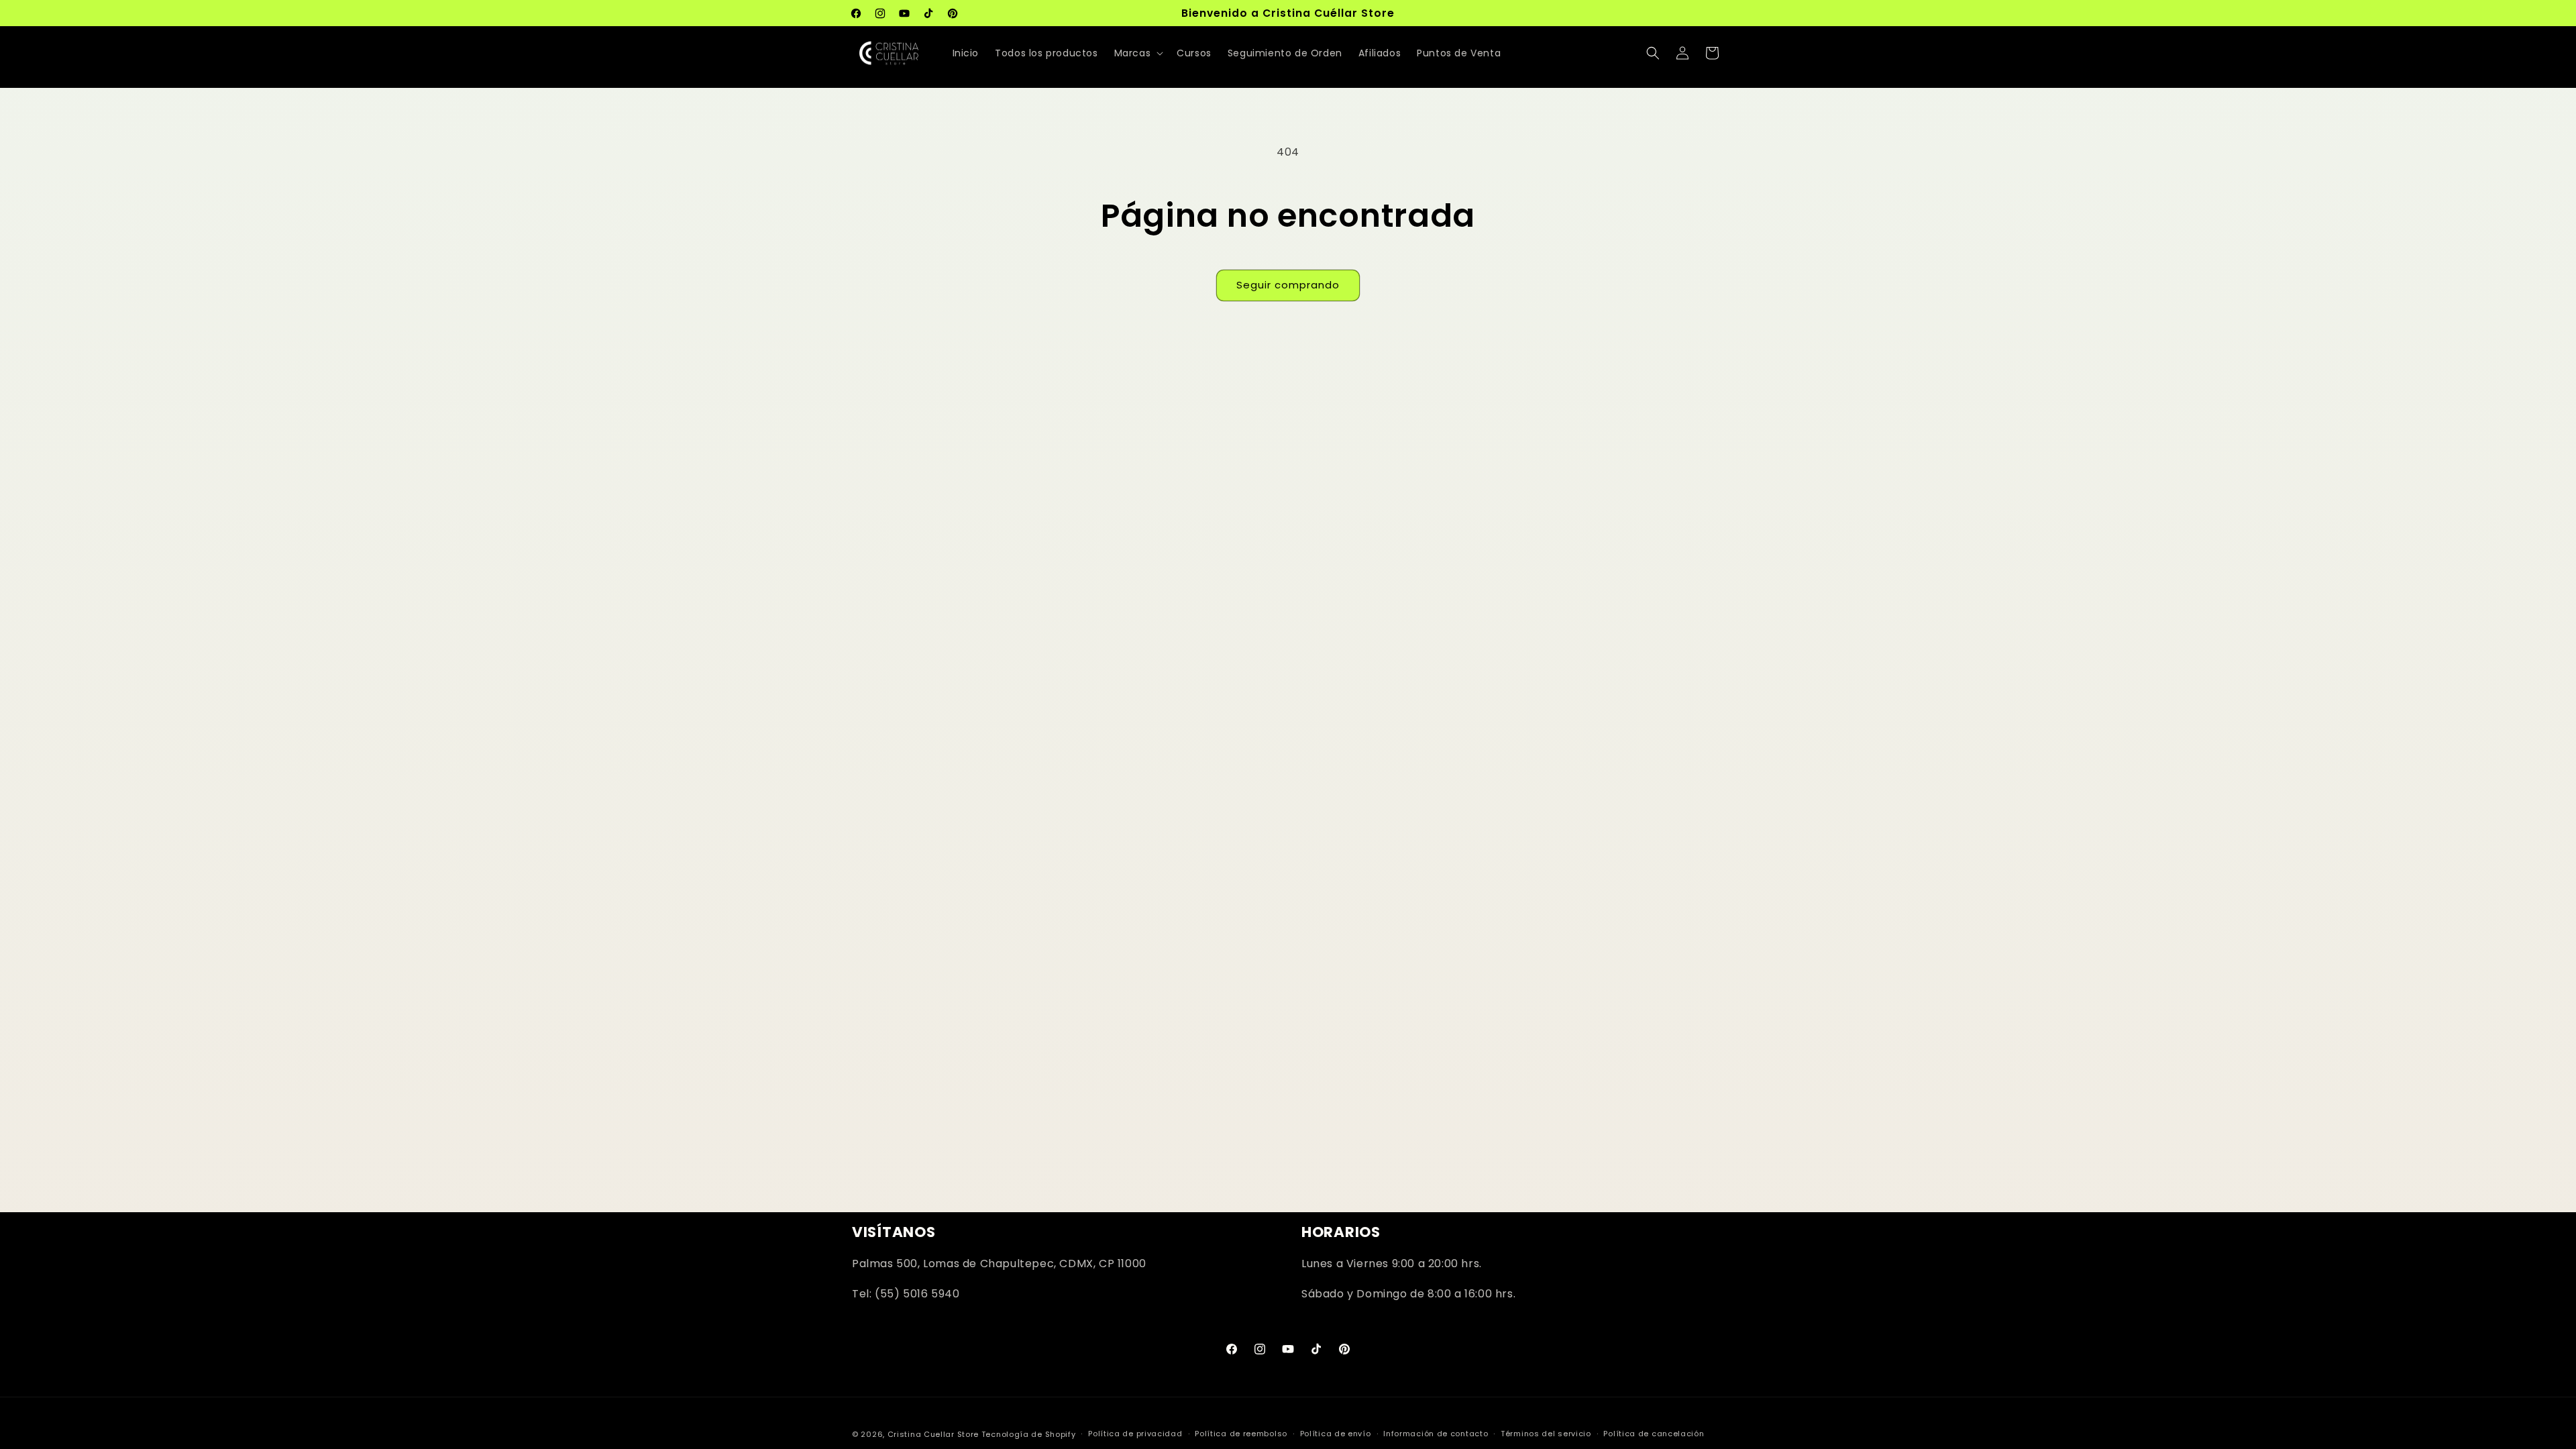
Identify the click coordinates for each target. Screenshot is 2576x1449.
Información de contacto (1436, 1434)
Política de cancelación (1654, 1434)
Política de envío (1336, 1434)
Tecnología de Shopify (1029, 1434)
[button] (1138, 53)
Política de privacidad (1135, 1434)
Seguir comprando (1288, 285)
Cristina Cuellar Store (933, 1434)
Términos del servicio (1546, 1434)
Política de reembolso (1241, 1434)
